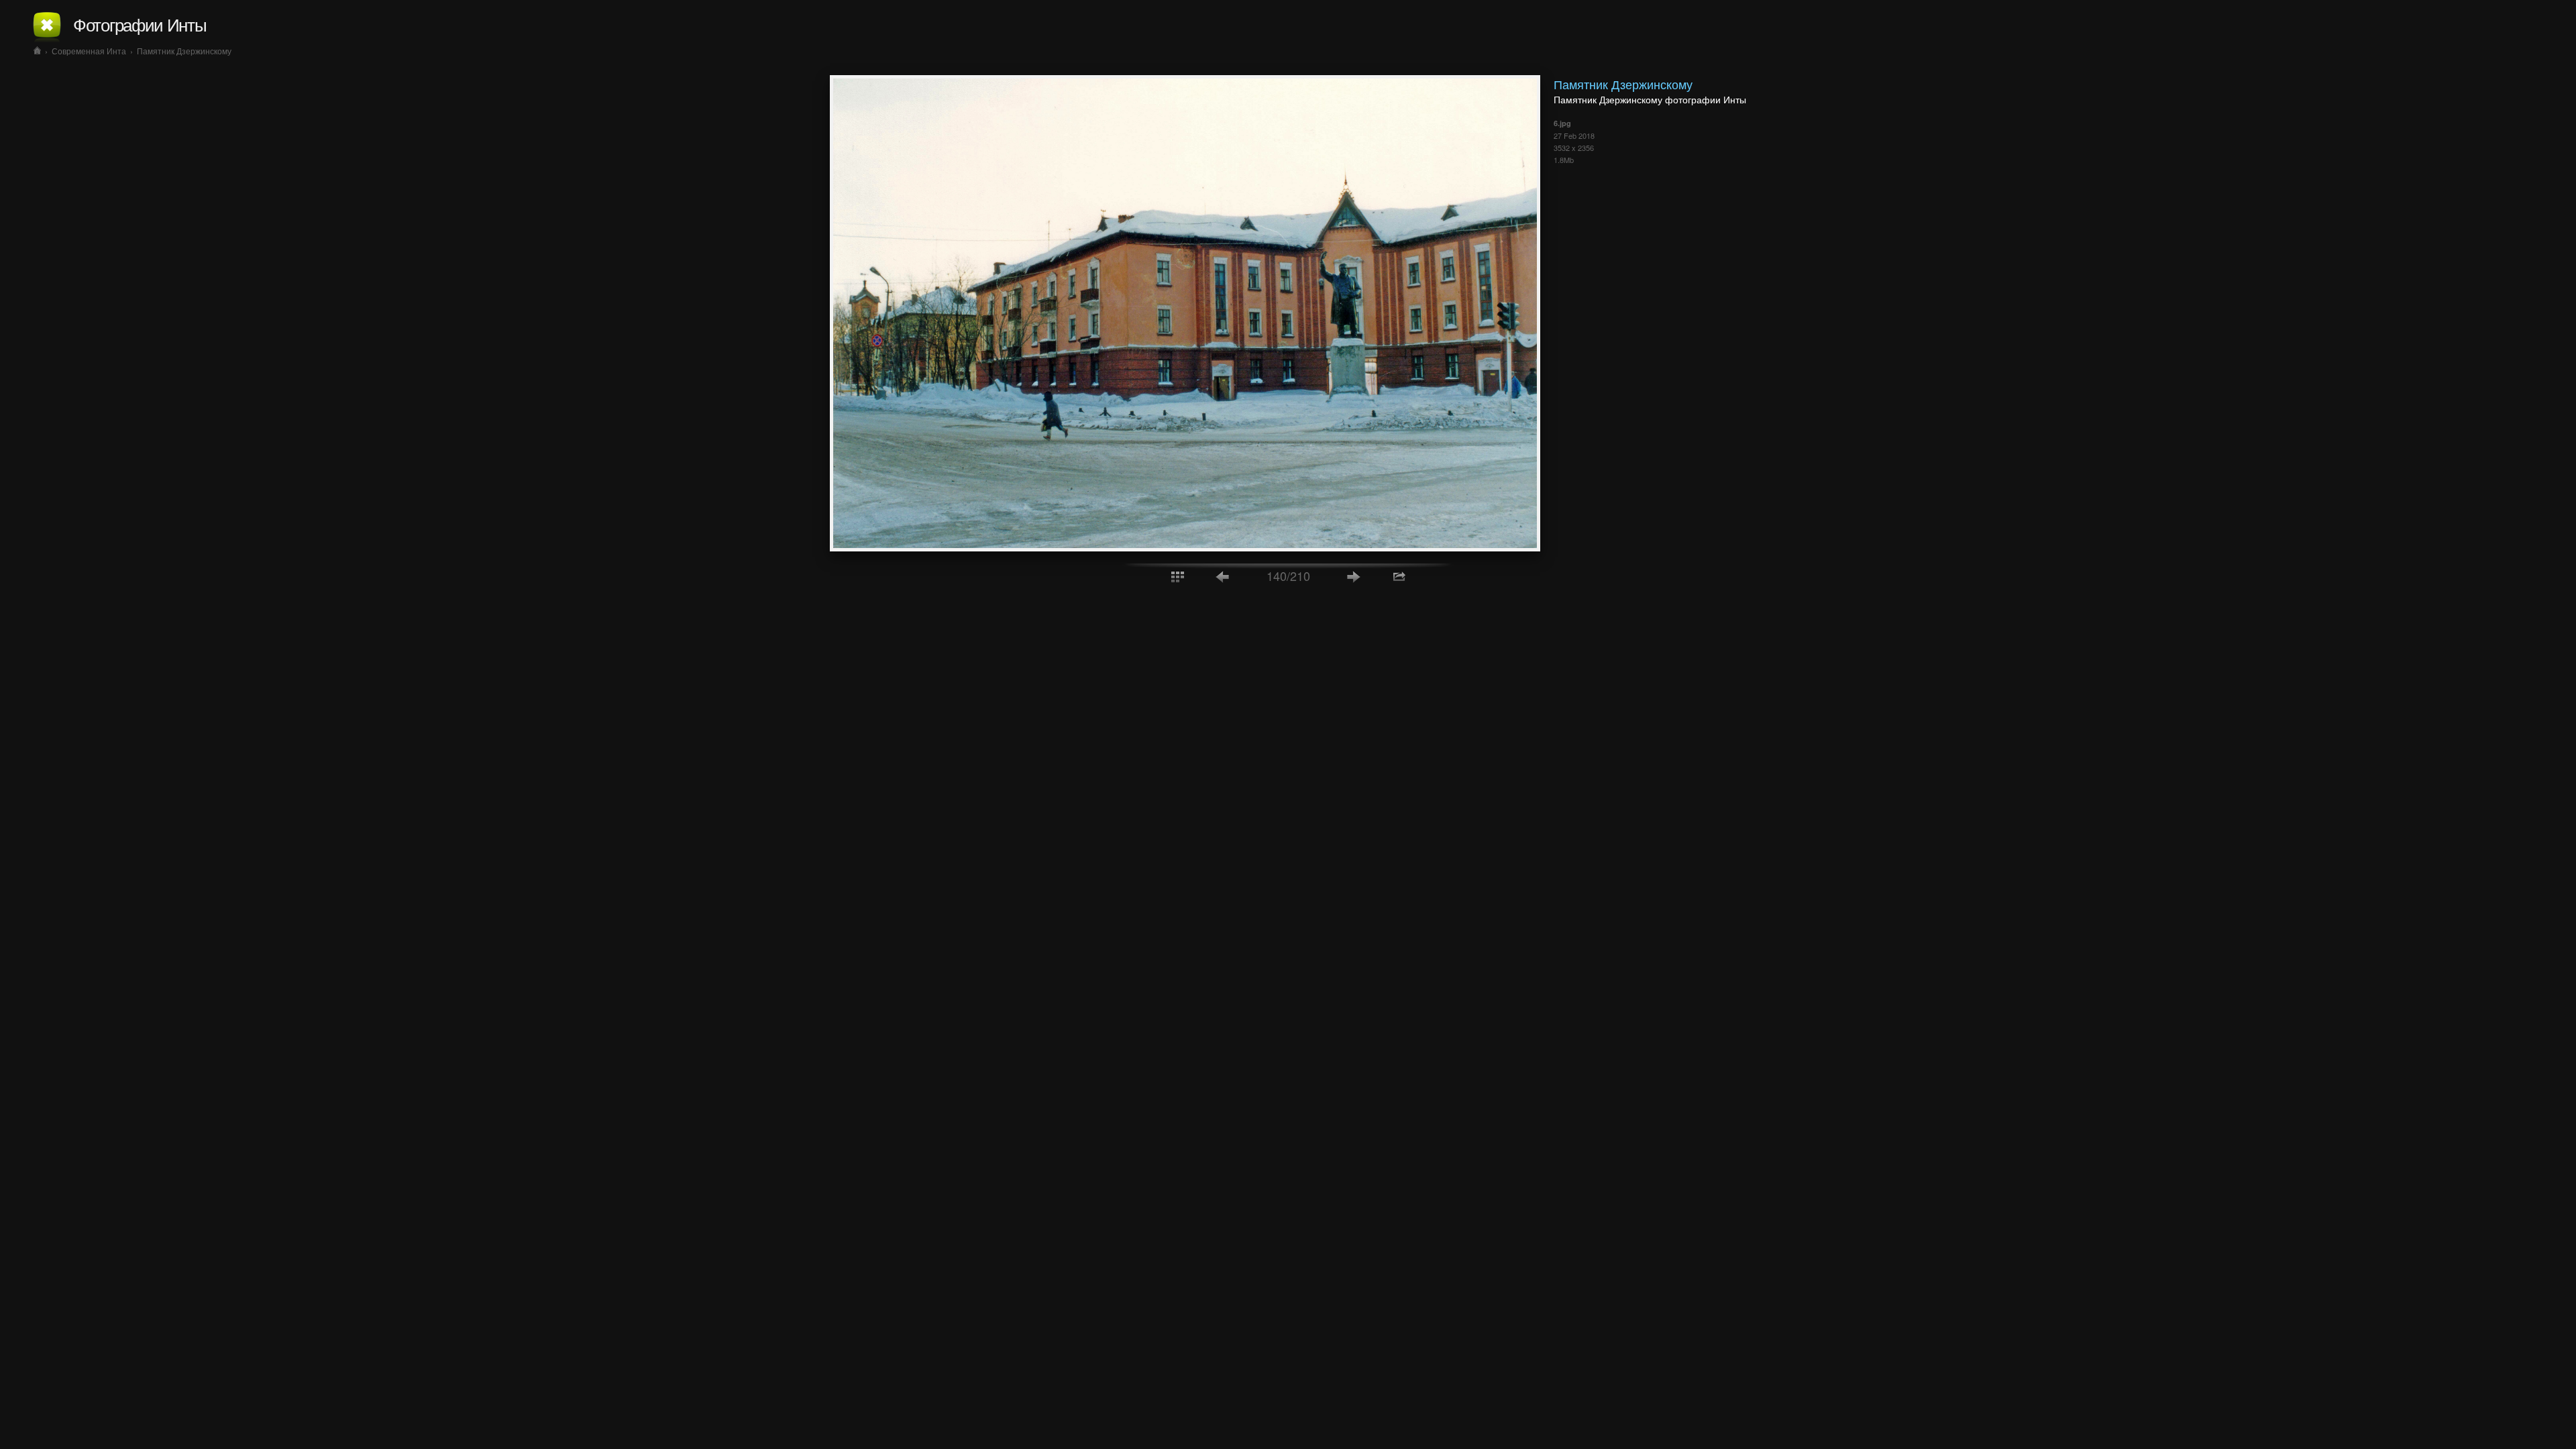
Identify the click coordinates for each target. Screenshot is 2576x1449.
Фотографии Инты (140, 24)
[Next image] (1354, 576)
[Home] (37, 51)
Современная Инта (89, 51)
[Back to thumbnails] (1177, 576)
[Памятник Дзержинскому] (1185, 547)
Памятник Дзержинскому (184, 51)
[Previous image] (1223, 576)
